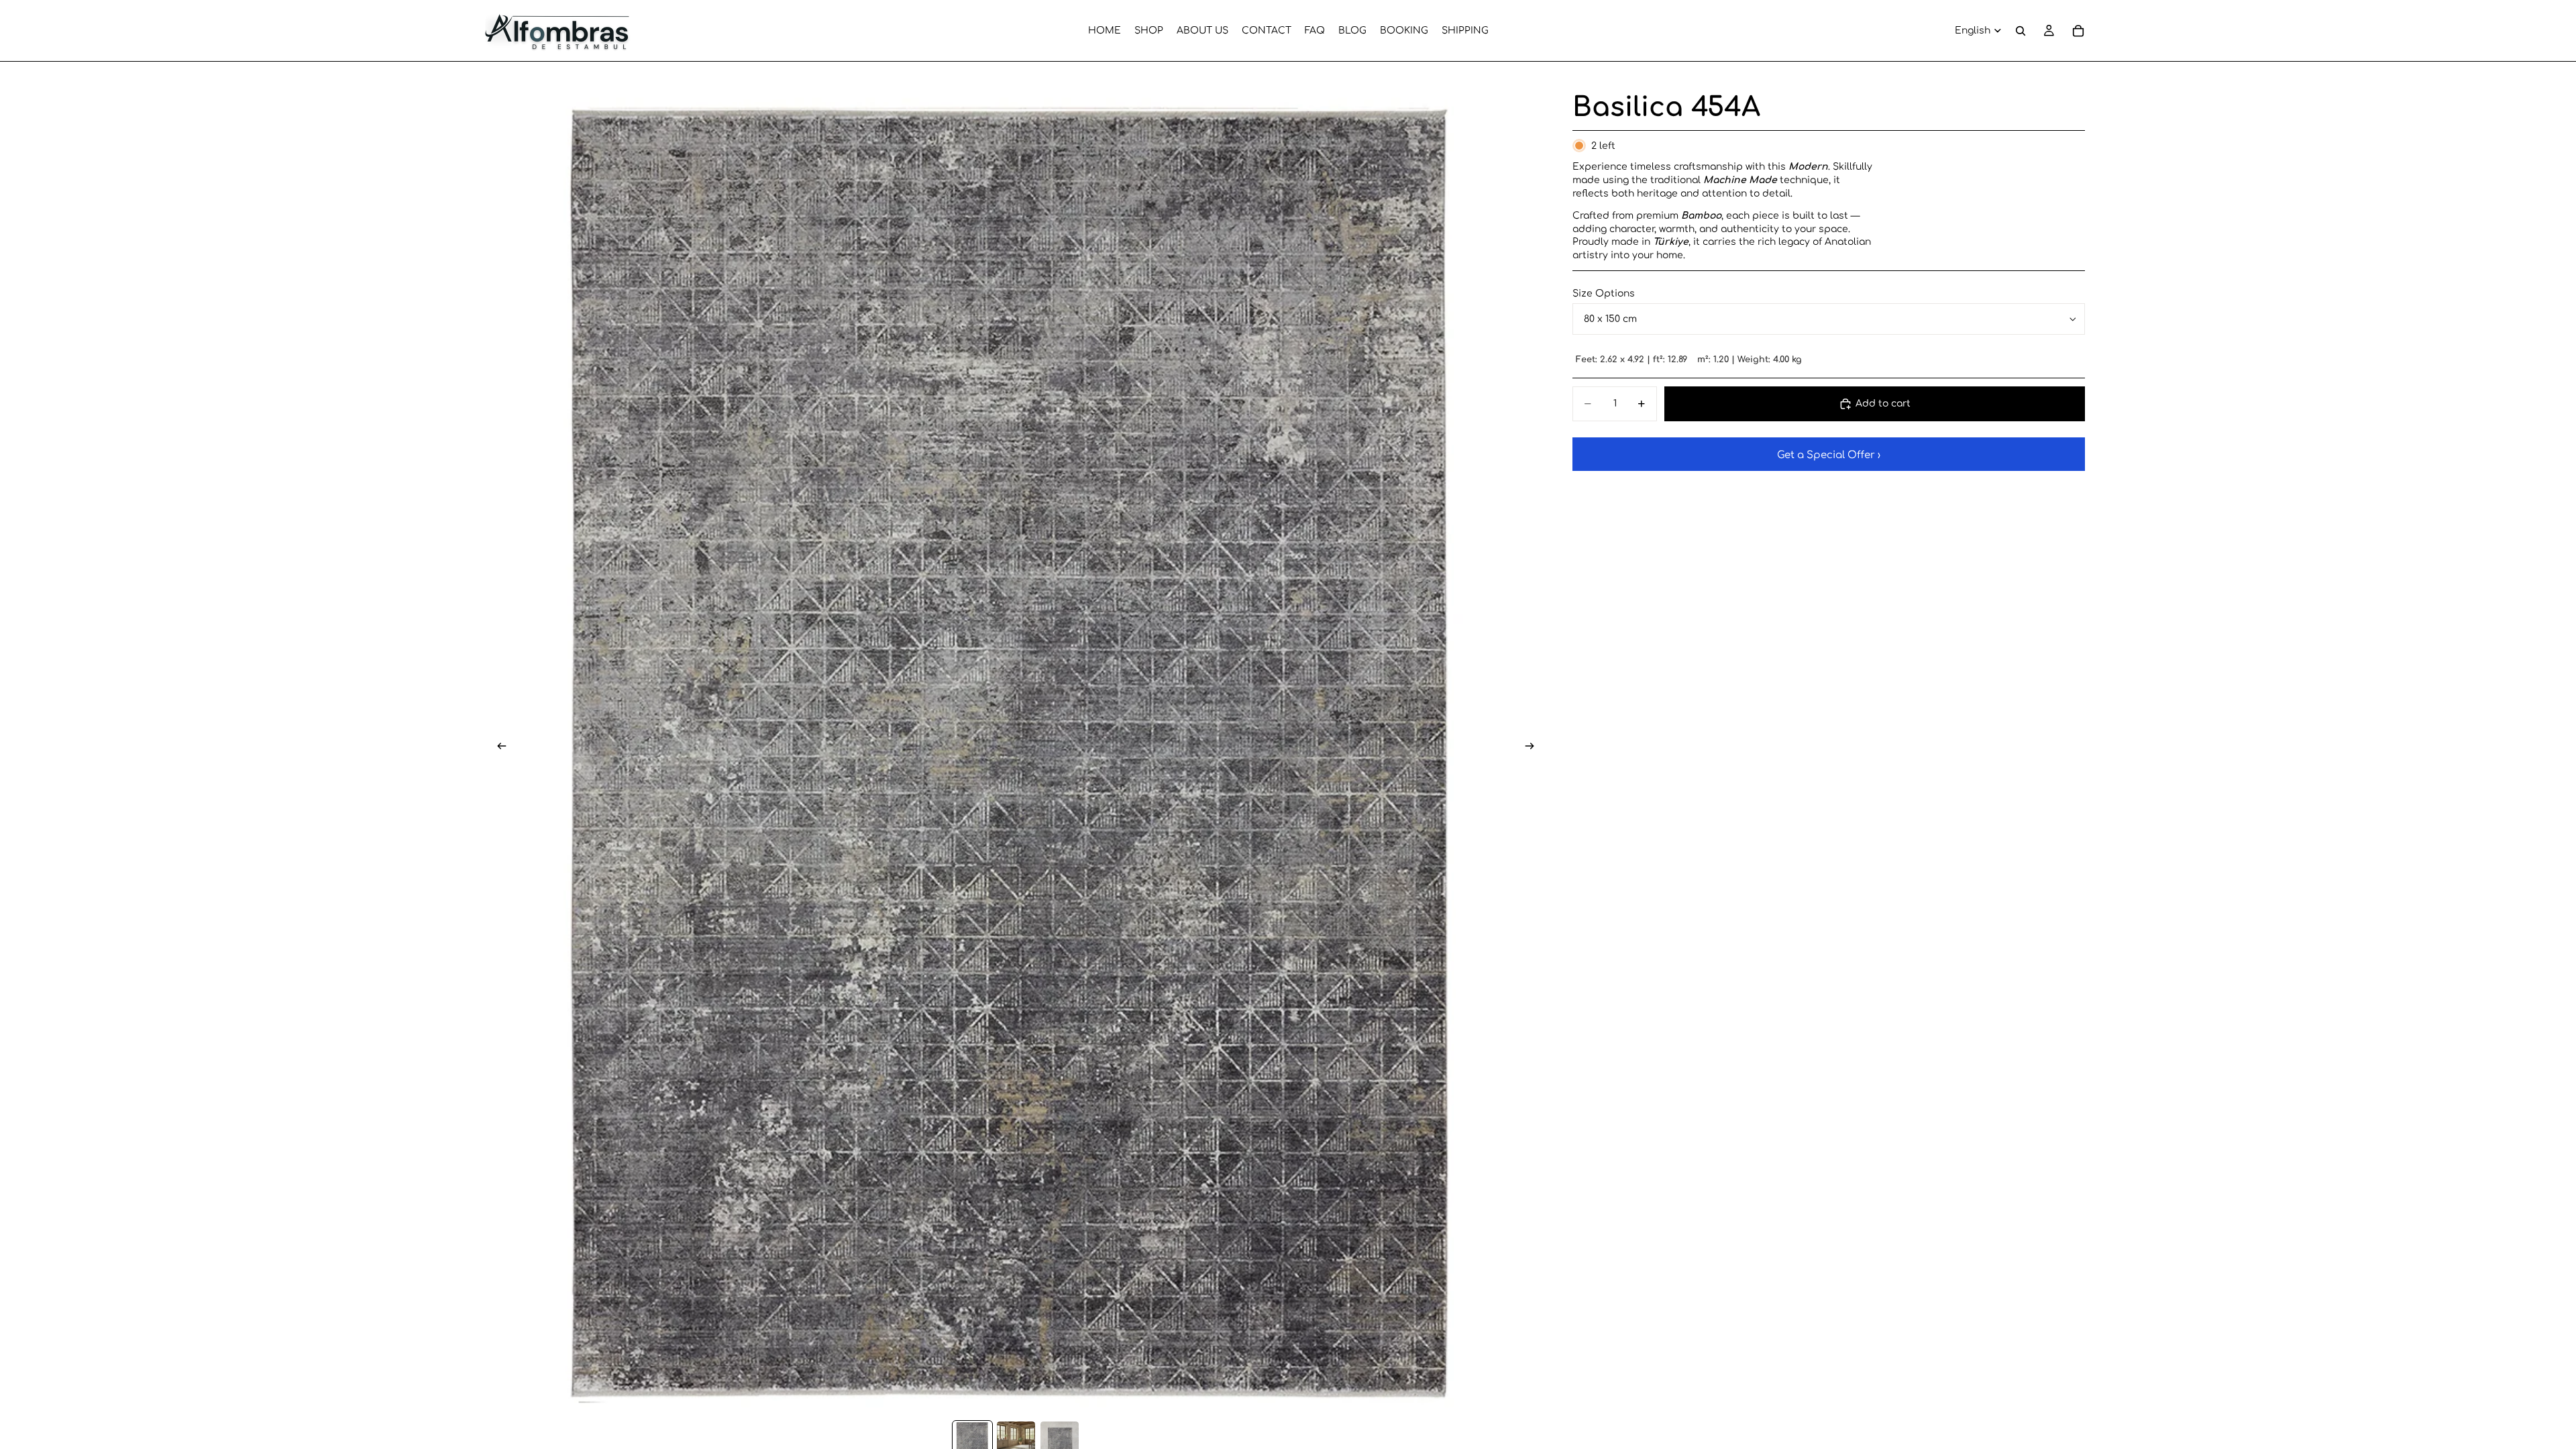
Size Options (1604, 293)
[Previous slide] (498, 748)
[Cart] (2078, 31)
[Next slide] (1534, 748)
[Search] (2021, 31)
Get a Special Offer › (1829, 455)
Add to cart (1883, 404)
